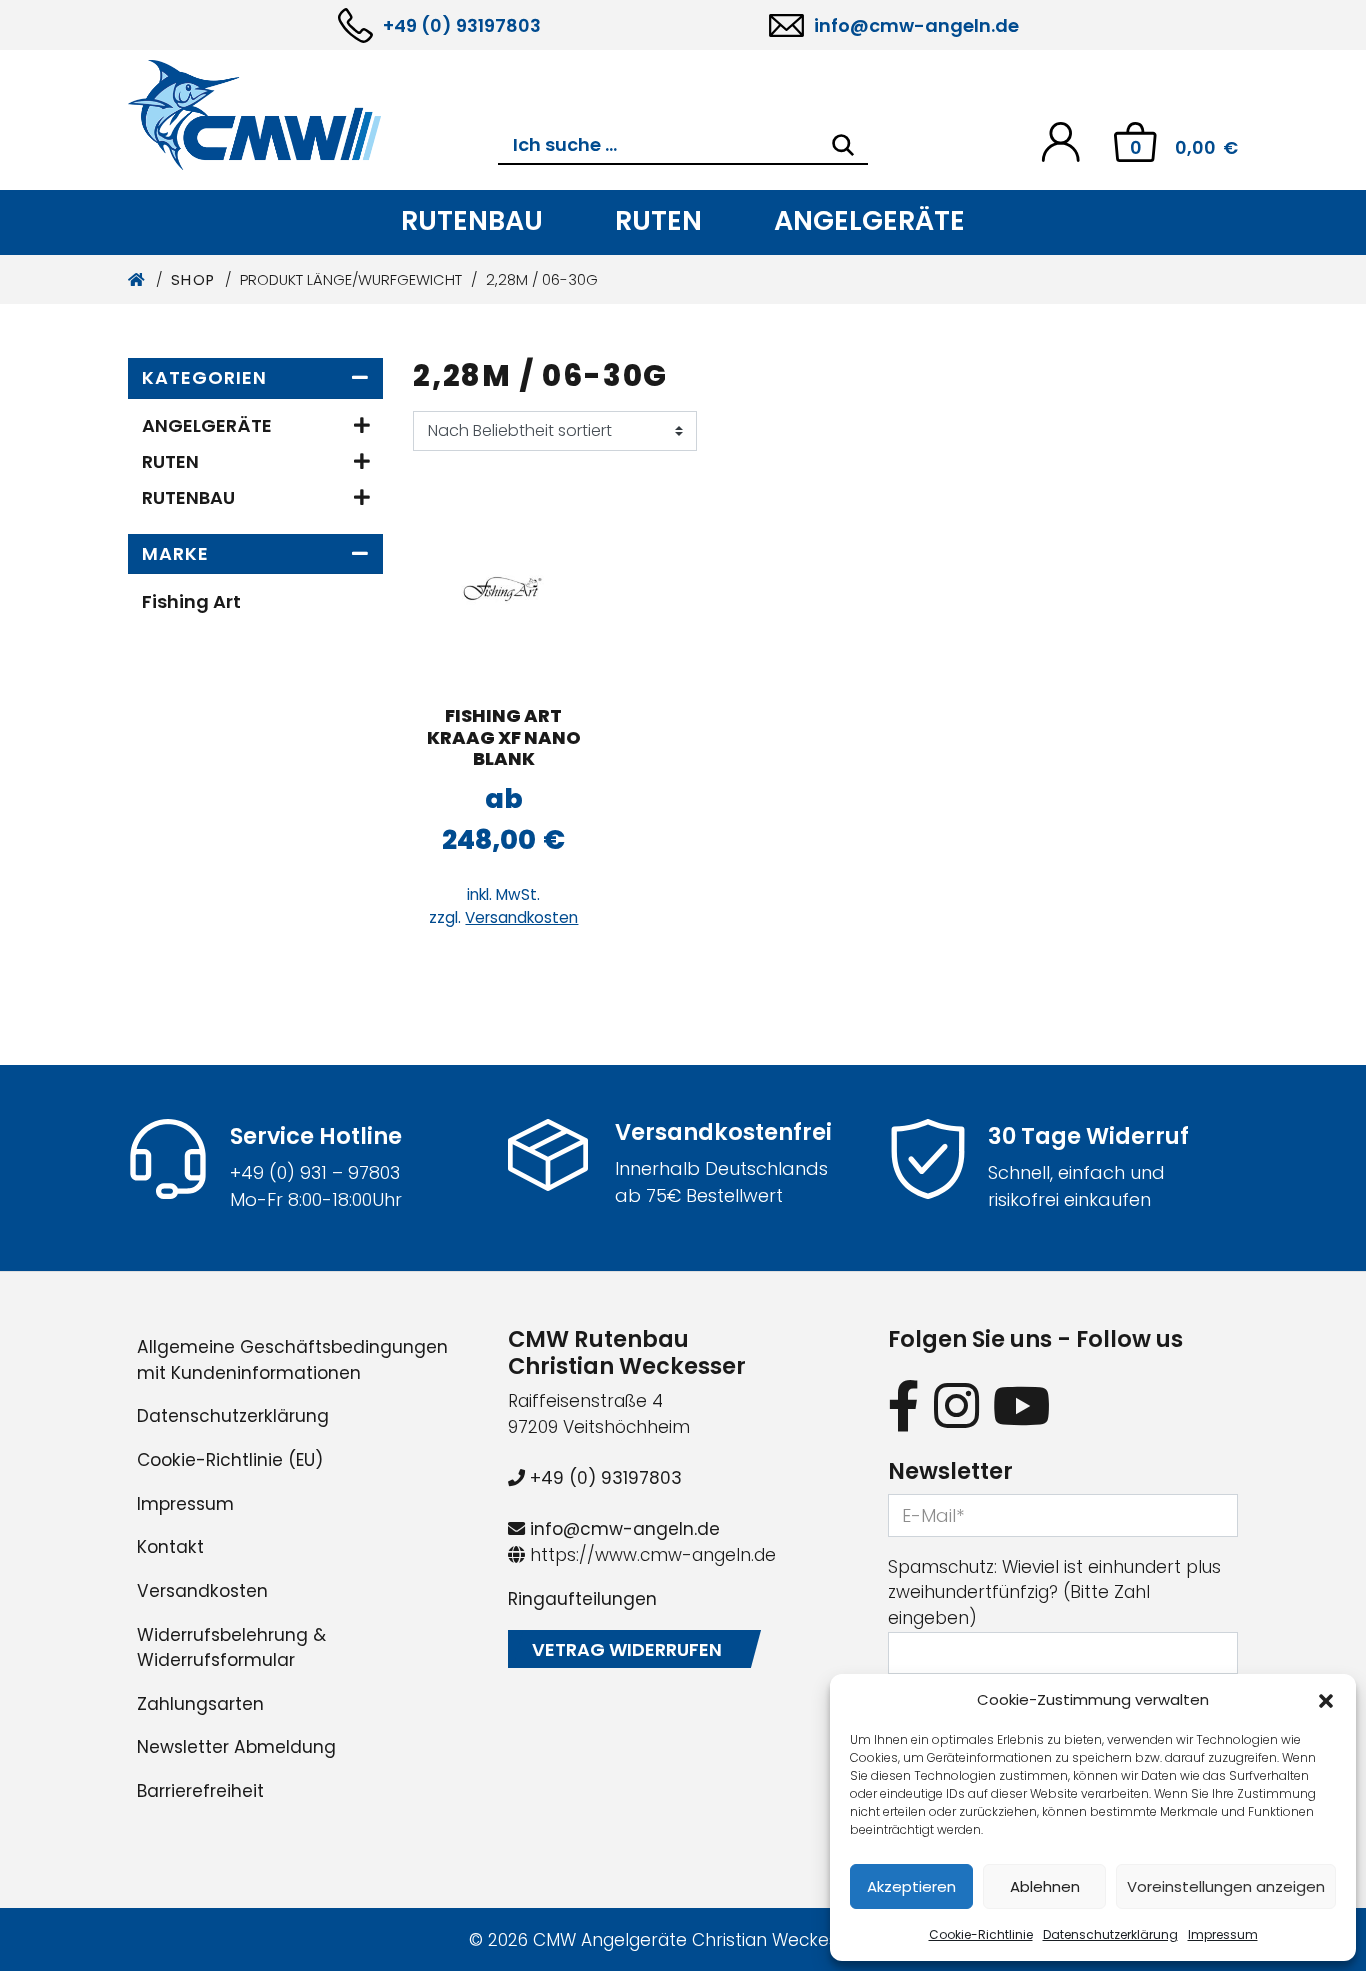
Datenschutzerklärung (1110, 1934)
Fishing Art (191, 601)
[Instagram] (956, 1405)
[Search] (843, 145)
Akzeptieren (911, 1886)
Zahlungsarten (200, 1704)
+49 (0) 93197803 (462, 25)
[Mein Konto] (1060, 140)
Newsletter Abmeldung (236, 1747)
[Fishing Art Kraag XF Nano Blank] (504, 587)
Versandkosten (521, 917)
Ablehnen (1045, 1886)
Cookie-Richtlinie (981, 1934)
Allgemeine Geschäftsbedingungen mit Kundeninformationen (292, 1360)
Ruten (658, 220)
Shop (193, 280)
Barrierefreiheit (200, 1791)
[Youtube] (1022, 1405)
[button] (1326, 1700)
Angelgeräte (869, 220)
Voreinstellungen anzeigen (1226, 1886)
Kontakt (170, 1547)
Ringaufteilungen (582, 1599)
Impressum (1223, 1934)
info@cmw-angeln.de (916, 25)
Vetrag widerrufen (627, 1649)
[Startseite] (137, 280)
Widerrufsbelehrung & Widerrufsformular (231, 1648)
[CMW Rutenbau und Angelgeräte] (313, 115)
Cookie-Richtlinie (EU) (230, 1460)
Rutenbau (472, 220)
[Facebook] (904, 1405)
